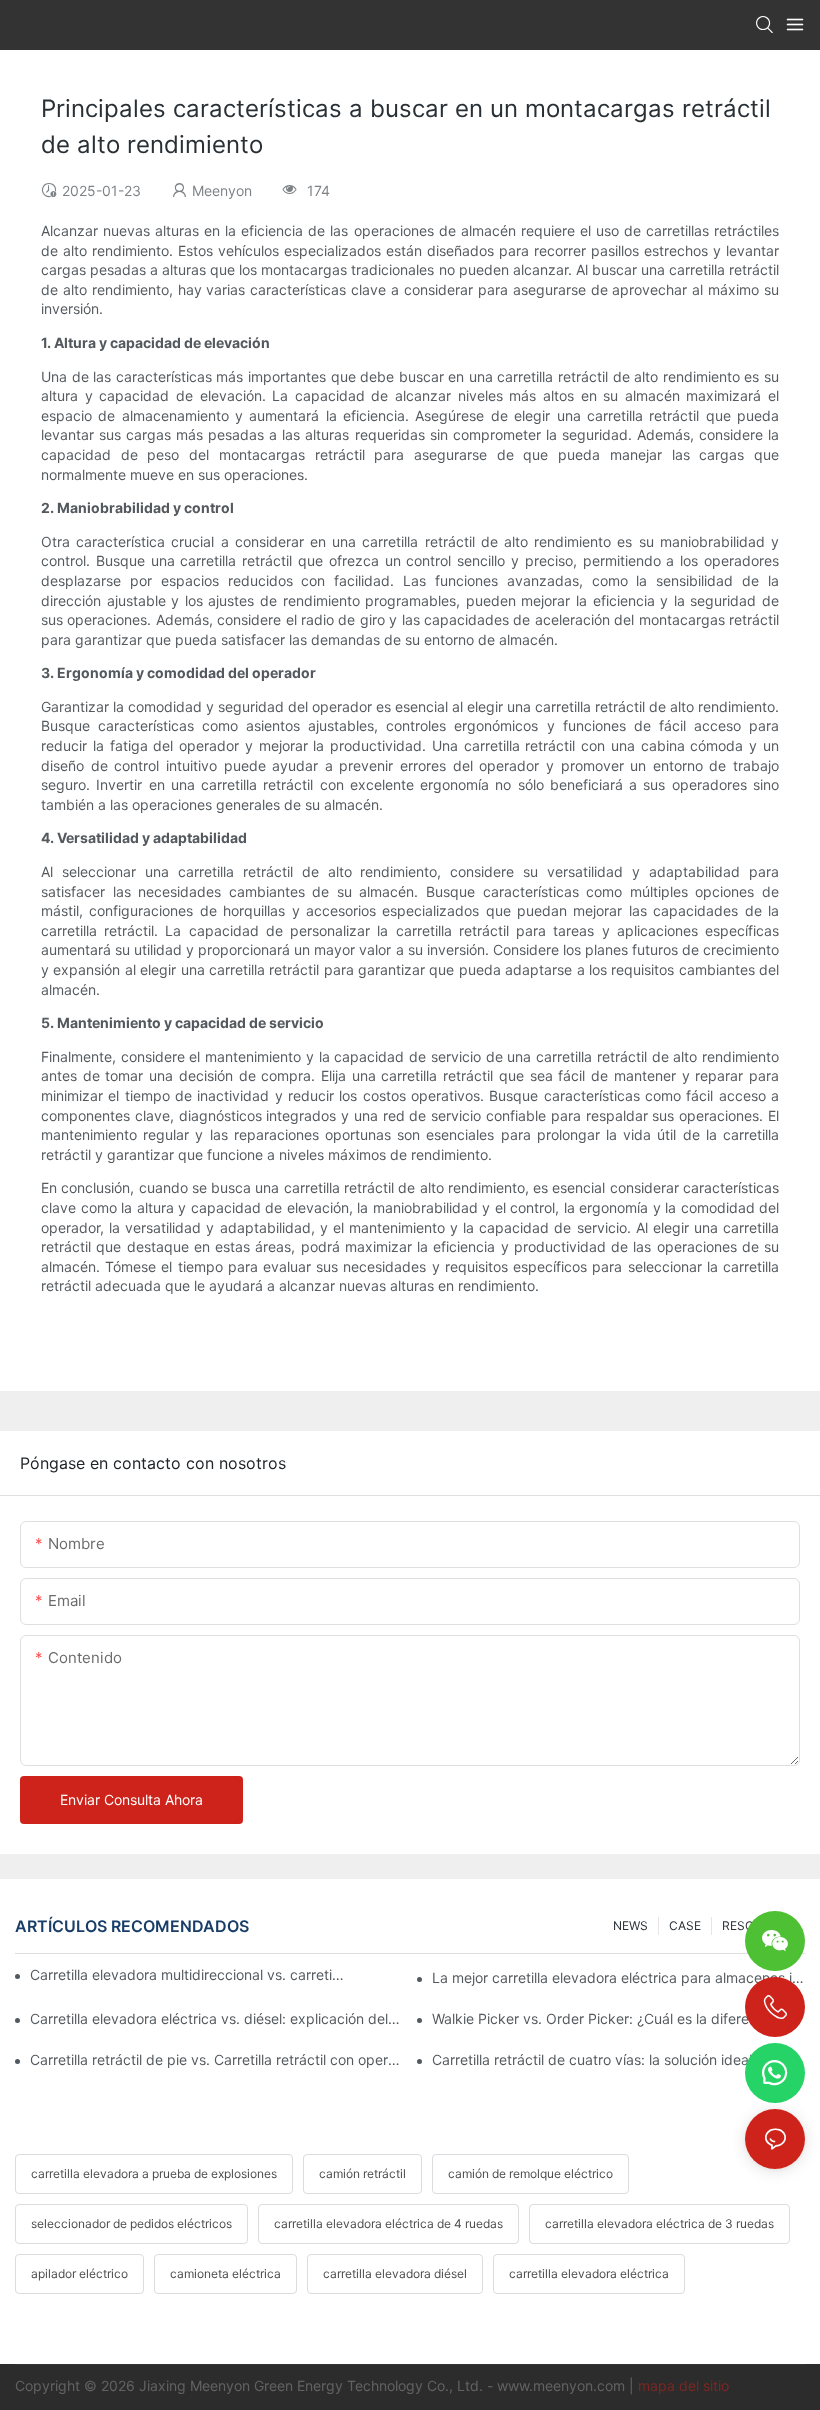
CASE (685, 1925)
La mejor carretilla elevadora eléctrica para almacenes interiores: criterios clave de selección (618, 1977)
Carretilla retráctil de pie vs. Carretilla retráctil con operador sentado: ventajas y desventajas (216, 2059)
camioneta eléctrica (225, 2273)
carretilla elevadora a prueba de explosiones (154, 2173)
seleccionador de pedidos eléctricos (131, 2223)
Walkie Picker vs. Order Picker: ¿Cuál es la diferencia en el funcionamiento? (618, 2018)
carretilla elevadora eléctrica (589, 2273)
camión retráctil (362, 2173)
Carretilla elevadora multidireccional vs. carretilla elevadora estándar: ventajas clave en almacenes (187, 1974)
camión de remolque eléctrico (530, 2173)
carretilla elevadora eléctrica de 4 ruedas (388, 2223)
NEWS (630, 1925)
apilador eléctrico (79, 2273)
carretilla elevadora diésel (395, 2273)
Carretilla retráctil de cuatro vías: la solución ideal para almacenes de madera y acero (618, 2059)
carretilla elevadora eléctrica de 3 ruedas (659, 2223)
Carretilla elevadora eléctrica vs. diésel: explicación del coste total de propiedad (216, 2018)
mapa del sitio (683, 2385)
